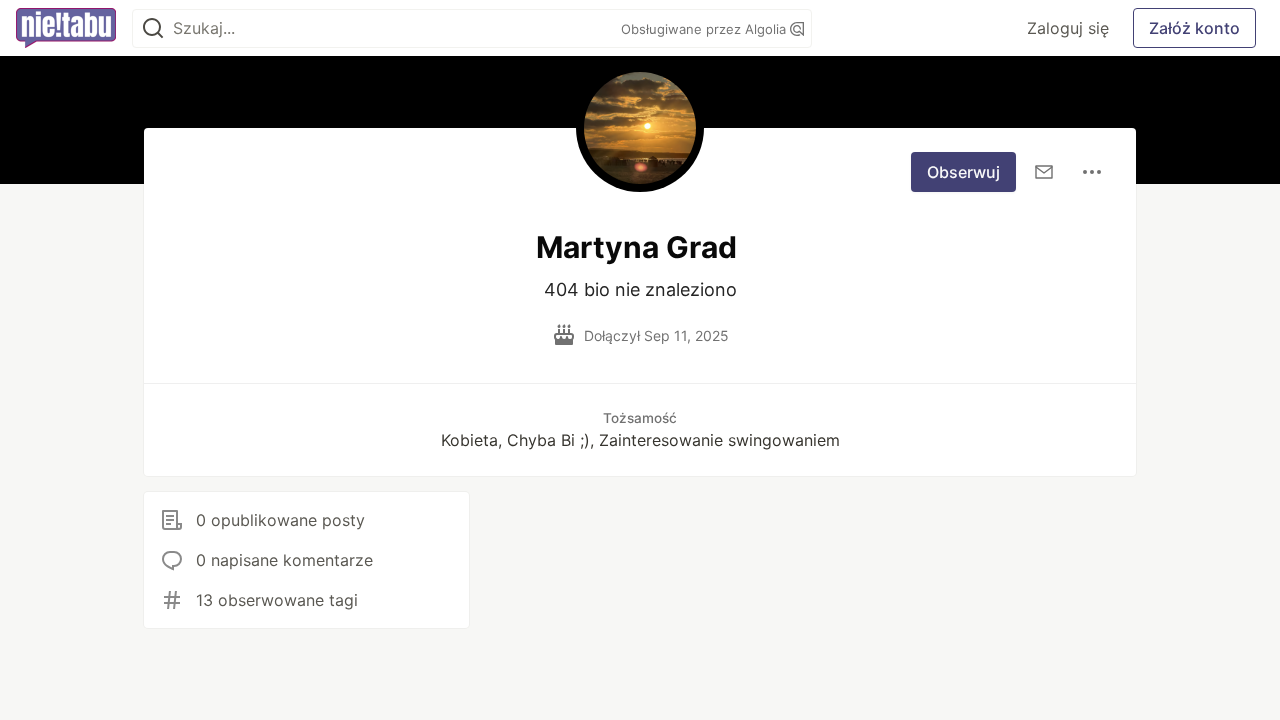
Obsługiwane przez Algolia (705, 29)
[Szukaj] (153, 28)
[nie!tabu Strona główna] (66, 28)
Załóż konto (1194, 28)
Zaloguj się (1068, 28)
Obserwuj (963, 172)
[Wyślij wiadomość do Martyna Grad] (1044, 172)
